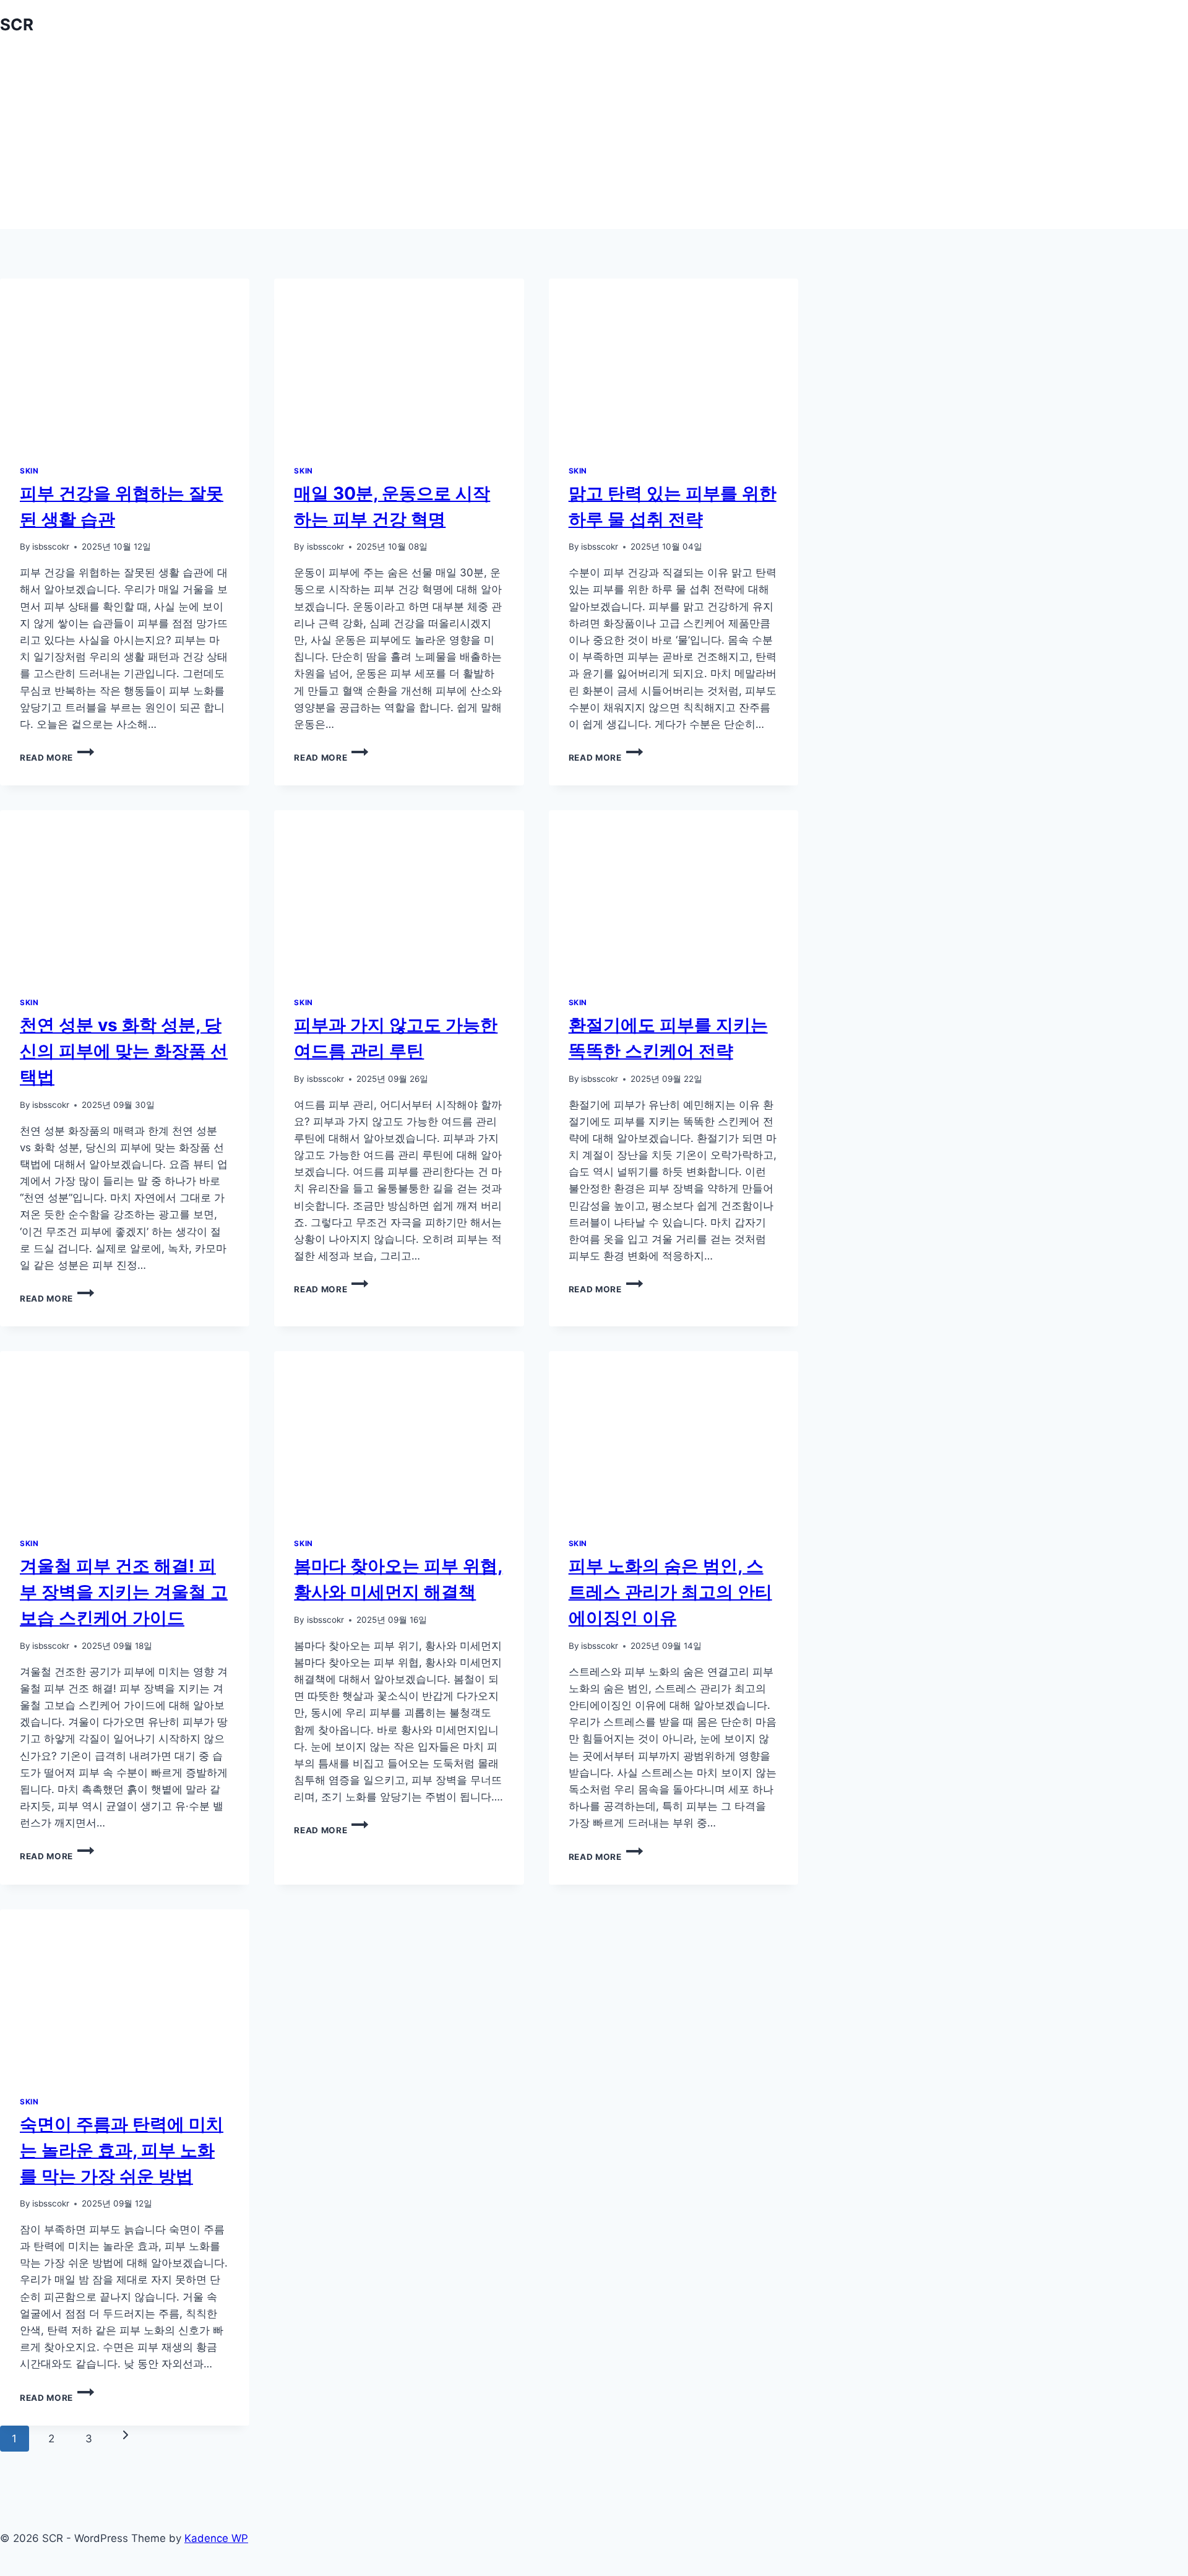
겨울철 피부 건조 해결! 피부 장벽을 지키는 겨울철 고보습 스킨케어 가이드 (124, 1592)
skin (29, 471)
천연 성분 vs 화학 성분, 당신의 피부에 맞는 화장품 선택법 (124, 1051)
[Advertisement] (594, 142)
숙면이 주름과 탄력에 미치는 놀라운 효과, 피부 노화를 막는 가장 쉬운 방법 (122, 2150)
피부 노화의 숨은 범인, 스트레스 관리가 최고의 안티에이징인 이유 (670, 1592)
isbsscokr (51, 547)
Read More (51, 758)
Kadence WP (216, 2538)
